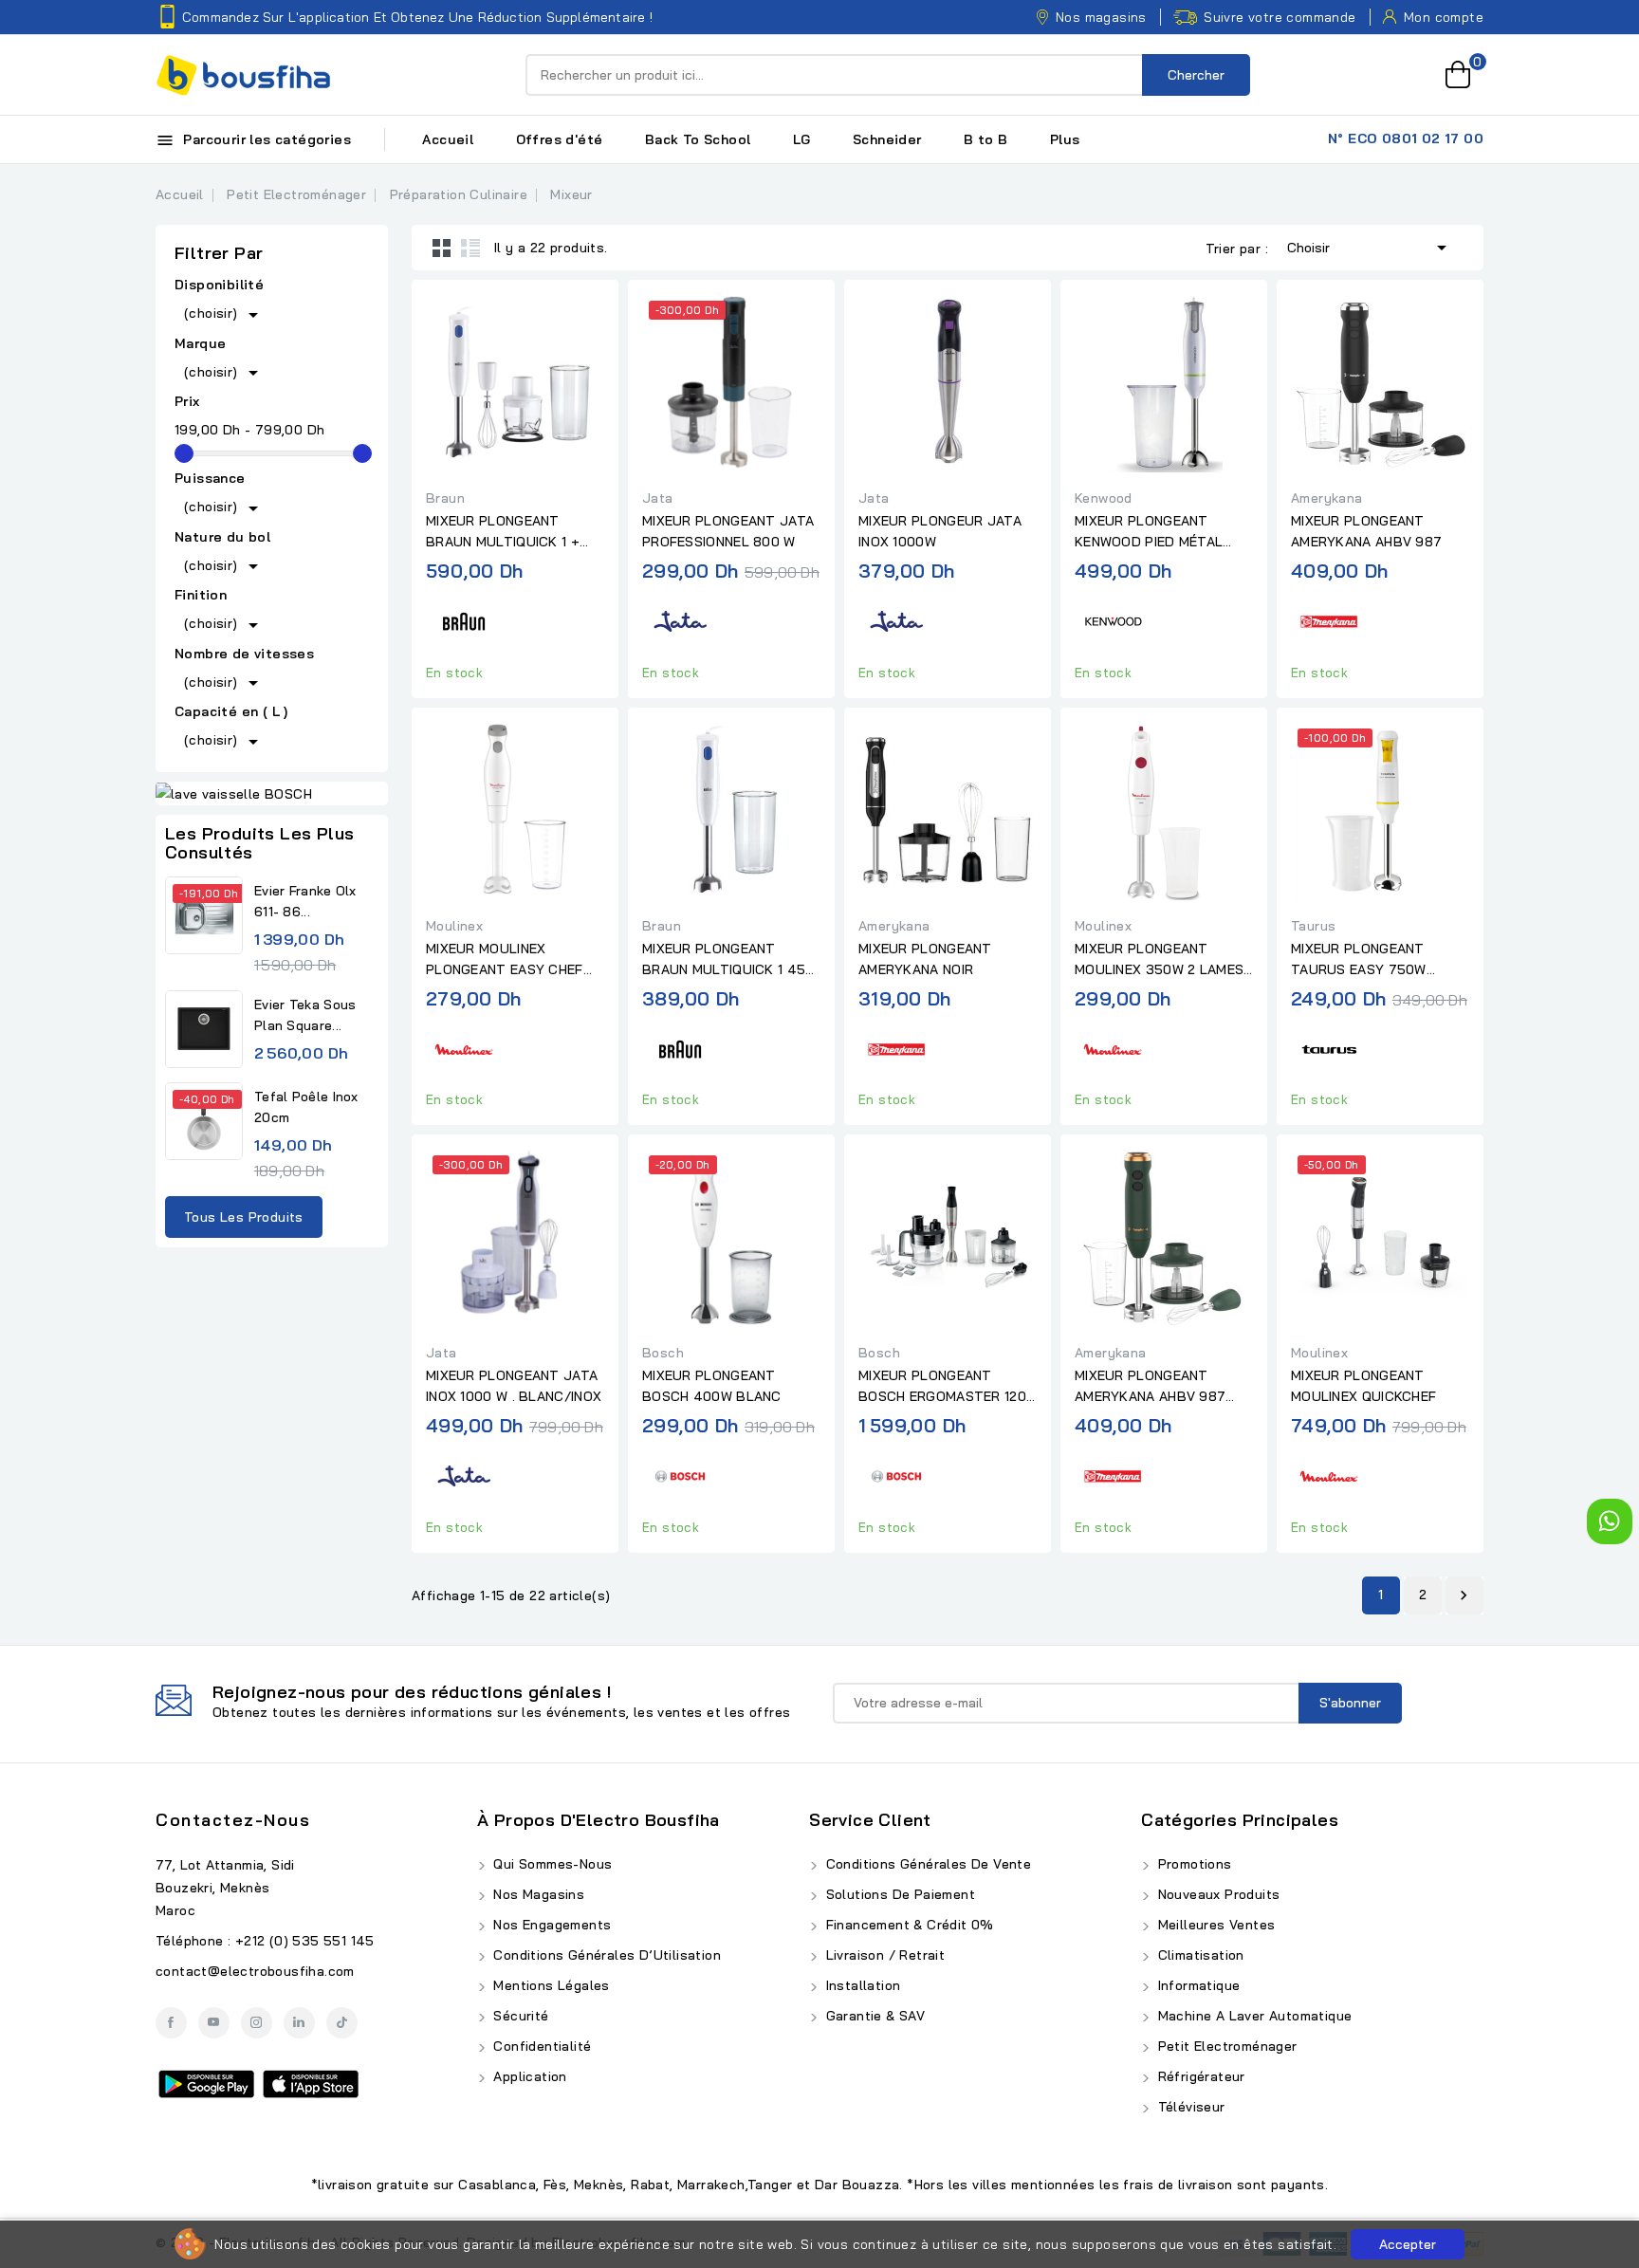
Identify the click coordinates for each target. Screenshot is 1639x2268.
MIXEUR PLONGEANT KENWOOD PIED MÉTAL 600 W (1149, 532)
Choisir (1370, 248)
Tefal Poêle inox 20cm (306, 1107)
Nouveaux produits (1216, 1894)
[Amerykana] (1329, 619)
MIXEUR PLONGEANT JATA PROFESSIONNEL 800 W (728, 531)
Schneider (887, 139)
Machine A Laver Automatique (1252, 2016)
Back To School (698, 139)
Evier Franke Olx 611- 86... (305, 901)
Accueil (448, 139)
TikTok (342, 2023)
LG (802, 139)
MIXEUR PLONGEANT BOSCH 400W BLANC (712, 1386)
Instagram (257, 2023)
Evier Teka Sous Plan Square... (305, 1015)
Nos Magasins (537, 1894)
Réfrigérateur (1199, 2076)
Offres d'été (560, 139)
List (470, 248)
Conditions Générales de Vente (926, 1864)
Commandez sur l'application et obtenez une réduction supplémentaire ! (417, 17)
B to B (985, 139)
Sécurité (519, 2016)
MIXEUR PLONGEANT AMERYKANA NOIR (925, 959)
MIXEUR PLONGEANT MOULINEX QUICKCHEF (1363, 1386)
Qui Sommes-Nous (551, 1864)
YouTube (214, 2023)
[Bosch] (680, 1474)
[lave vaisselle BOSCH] (272, 794)
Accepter (1408, 2244)
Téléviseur (1189, 2107)
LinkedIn (299, 2023)
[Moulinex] (464, 1046)
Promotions (1192, 1864)
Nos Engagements (550, 1925)
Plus (1065, 139)
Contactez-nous (233, 1820)
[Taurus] (1329, 1046)
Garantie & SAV (873, 2016)
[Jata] (680, 619)
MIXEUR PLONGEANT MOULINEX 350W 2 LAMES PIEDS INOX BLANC (1159, 960)
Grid (442, 248)
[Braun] (464, 619)
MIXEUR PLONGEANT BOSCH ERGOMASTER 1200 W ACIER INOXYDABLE (947, 1387)
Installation (861, 1985)
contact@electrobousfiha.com (255, 1971)
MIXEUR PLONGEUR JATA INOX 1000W (940, 531)
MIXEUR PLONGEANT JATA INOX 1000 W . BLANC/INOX (514, 1386)
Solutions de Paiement (898, 1894)
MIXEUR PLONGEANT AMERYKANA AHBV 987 (1366, 531)
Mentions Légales (550, 1985)
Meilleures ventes (1214, 1925)
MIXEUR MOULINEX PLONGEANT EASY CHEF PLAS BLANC (505, 960)
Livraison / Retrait (883, 1955)
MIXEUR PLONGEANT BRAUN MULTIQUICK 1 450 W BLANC (728, 960)
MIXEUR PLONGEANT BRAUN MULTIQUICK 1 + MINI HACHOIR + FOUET (503, 532)
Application (528, 2076)
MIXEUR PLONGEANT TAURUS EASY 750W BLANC (1359, 960)
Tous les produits (244, 1217)
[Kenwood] (1113, 619)
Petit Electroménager (1225, 2046)
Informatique (1197, 1985)
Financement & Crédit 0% (908, 1925)
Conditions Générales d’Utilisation (605, 1955)
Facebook (171, 2023)
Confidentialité (540, 2046)
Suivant (1464, 1595)
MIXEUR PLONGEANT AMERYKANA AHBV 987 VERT (1150, 1387)
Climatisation (1199, 1955)
